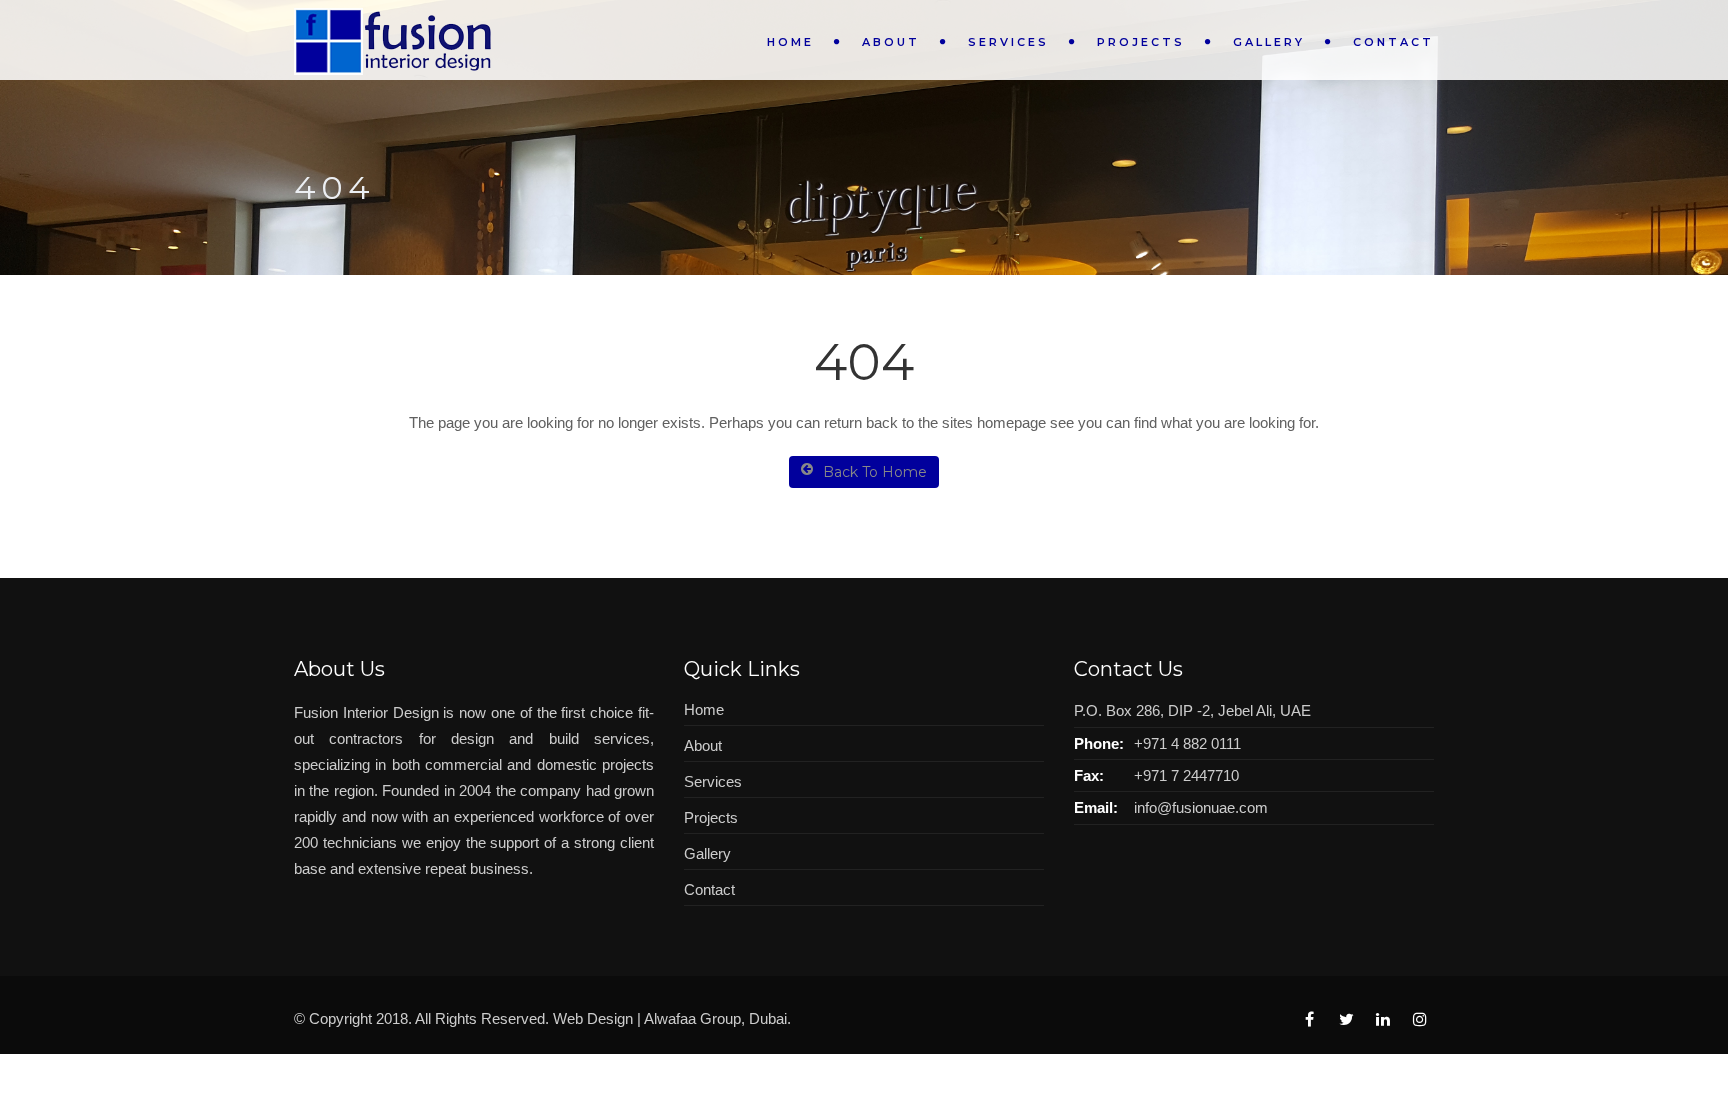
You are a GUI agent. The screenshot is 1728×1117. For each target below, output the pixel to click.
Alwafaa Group (692, 1018)
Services (1008, 42)
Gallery (1269, 42)
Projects (1141, 42)
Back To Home (875, 472)
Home (790, 42)
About (891, 42)
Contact (1393, 42)
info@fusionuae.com (1201, 807)
